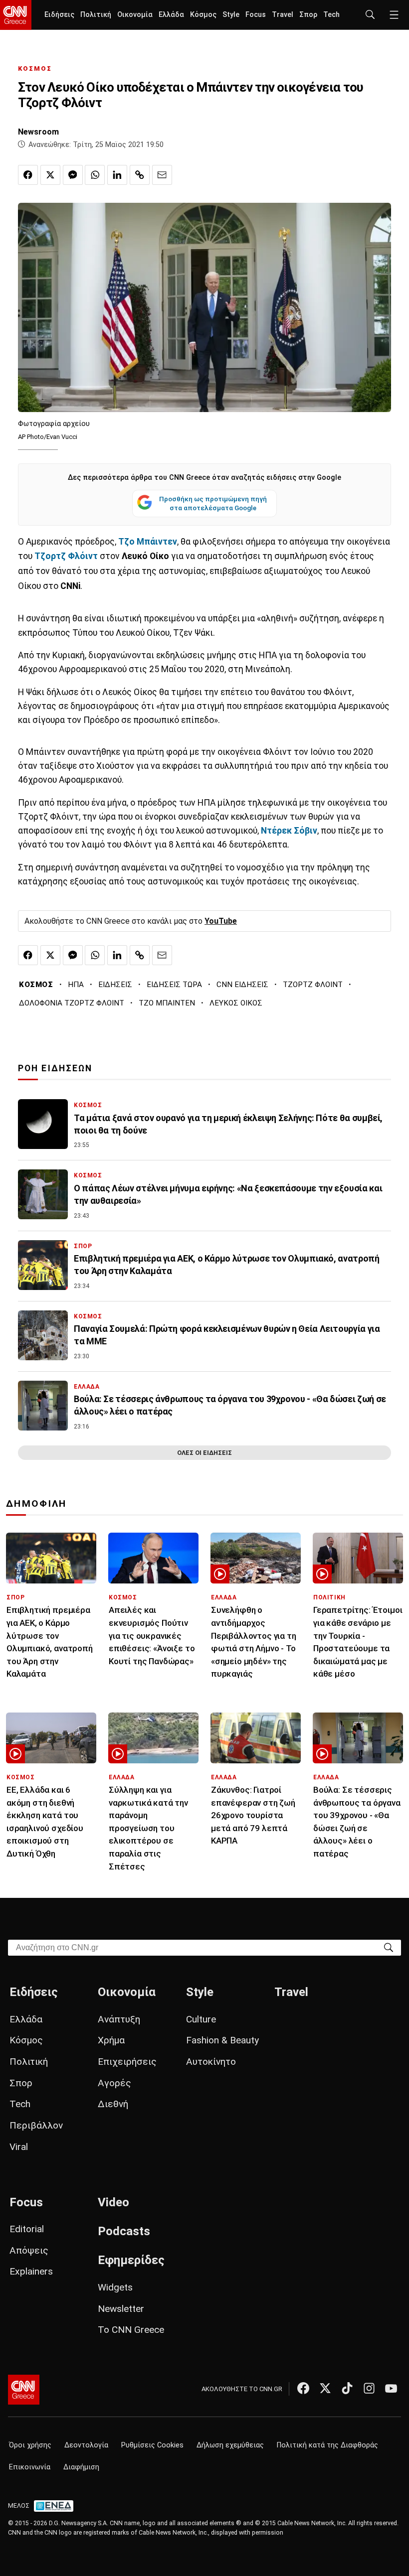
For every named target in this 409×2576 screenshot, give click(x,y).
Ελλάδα (171, 15)
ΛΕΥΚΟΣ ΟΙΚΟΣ (236, 1003)
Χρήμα (111, 2040)
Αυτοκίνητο (211, 2062)
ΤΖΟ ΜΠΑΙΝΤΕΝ (167, 1003)
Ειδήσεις (59, 15)
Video (113, 2202)
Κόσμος (203, 15)
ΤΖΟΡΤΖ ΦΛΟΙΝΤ (313, 985)
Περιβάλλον (36, 2125)
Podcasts (124, 2231)
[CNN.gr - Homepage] (16, 15)
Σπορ (308, 15)
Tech (331, 15)
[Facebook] (303, 2388)
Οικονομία (135, 15)
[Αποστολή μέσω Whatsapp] (95, 175)
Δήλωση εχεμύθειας (230, 2445)
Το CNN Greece (131, 2330)
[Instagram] (369, 2388)
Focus (256, 15)
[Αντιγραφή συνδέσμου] (140, 175)
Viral (19, 2147)
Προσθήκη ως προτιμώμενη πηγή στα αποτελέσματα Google (213, 503)
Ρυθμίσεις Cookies (152, 2445)
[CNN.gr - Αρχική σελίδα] (24, 2390)
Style (231, 15)
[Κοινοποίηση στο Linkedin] (117, 175)
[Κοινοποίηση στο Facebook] (28, 175)
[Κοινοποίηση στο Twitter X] (50, 175)
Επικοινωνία (30, 2467)
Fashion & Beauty (222, 2040)
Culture (201, 2019)
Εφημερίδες (131, 2260)
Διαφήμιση (81, 2467)
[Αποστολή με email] (162, 175)
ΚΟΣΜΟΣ (35, 69)
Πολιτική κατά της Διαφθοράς (327, 2445)
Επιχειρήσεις (127, 2062)
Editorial (27, 2229)
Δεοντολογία (86, 2445)
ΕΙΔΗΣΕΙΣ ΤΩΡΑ (174, 985)
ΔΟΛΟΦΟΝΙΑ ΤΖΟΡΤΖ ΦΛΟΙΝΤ (72, 1003)
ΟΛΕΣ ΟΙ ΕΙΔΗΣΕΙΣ (204, 1453)
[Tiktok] (347, 2388)
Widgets (115, 2287)
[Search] (389, 1947)
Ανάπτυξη (119, 2019)
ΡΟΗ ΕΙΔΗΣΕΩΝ (55, 1068)
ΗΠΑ (76, 985)
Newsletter (121, 2309)
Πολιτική (96, 15)
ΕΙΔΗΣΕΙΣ (115, 985)
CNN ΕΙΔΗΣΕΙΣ (242, 985)
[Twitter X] (325, 2388)
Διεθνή (113, 2104)
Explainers (31, 2271)
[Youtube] (391, 2388)
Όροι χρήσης (30, 2445)
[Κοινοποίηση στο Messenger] (73, 175)
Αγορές (114, 2083)
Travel (283, 15)
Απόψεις (29, 2250)
